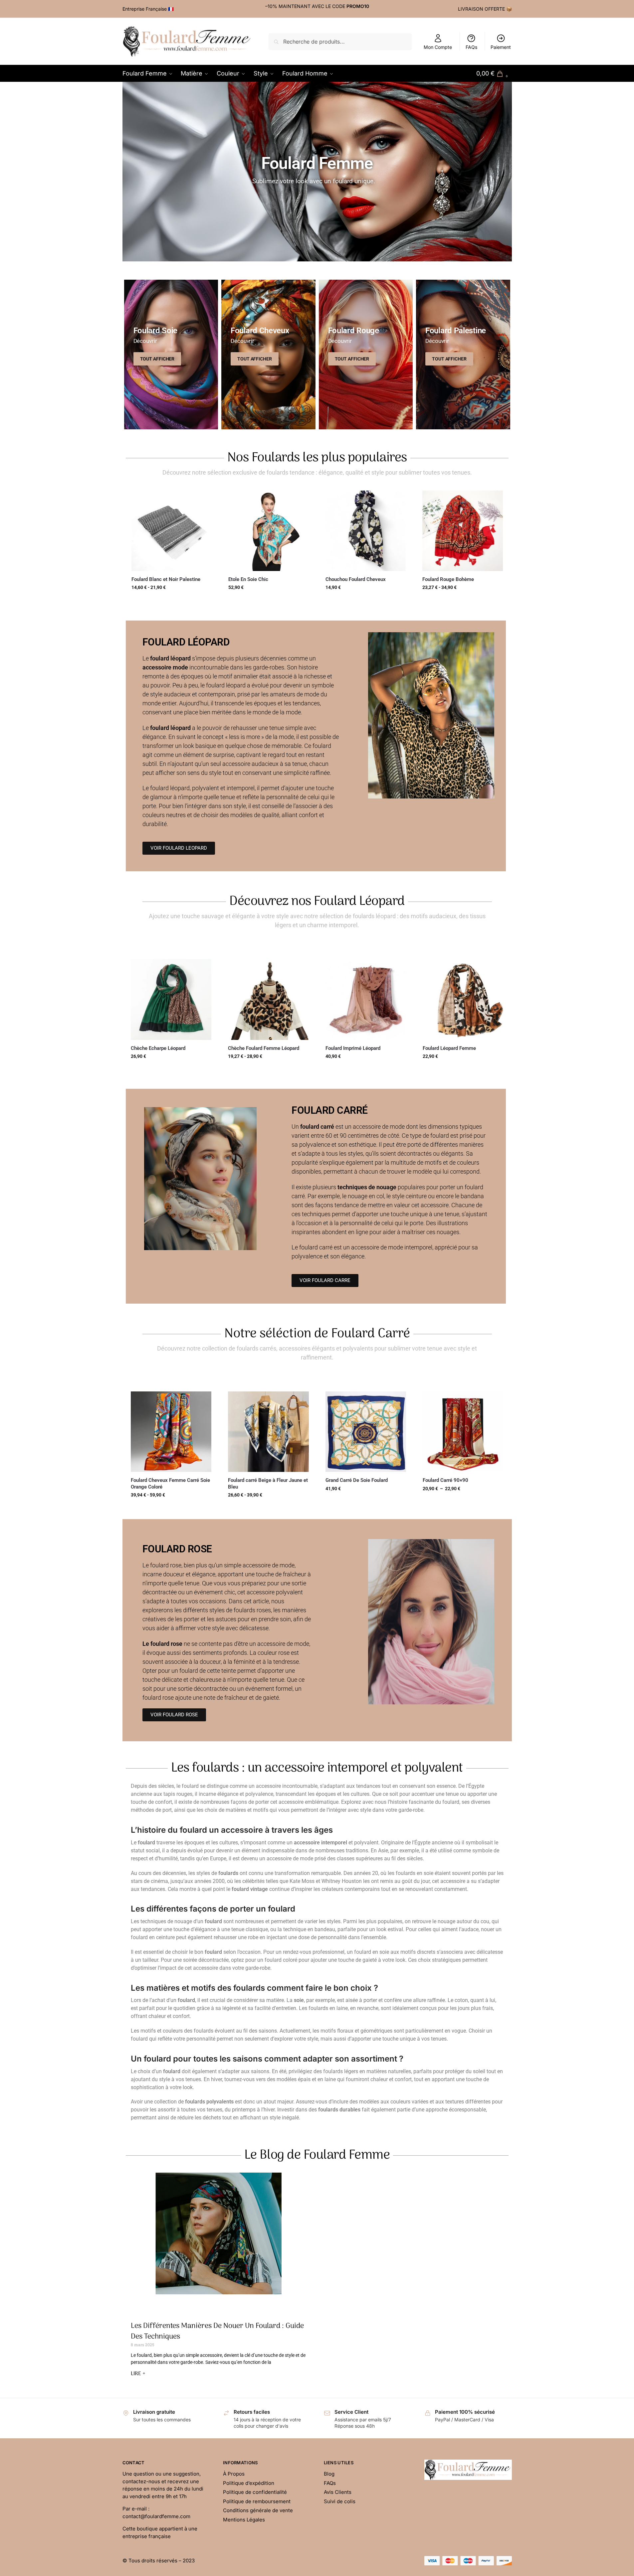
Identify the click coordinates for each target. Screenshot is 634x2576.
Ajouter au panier (171, 602)
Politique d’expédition (249, 2483)
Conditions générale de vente (258, 2510)
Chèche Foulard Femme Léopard (264, 1048)
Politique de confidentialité (255, 2492)
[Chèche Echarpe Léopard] (171, 1000)
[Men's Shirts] (171, 355)
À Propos (234, 2474)
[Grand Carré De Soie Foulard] (366, 1432)
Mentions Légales (244, 2519)
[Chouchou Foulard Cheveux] (366, 531)
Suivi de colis (340, 2501)
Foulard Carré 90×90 (445, 1480)
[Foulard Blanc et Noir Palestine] (172, 531)
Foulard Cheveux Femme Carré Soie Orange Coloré (170, 1484)
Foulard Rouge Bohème (448, 579)
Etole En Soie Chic (248, 579)
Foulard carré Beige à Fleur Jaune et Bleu (268, 1484)
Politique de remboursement (257, 2501)
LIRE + (138, 2374)
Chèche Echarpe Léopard (158, 1048)
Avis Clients (338, 2492)
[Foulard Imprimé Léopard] (366, 1000)
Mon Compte (438, 47)
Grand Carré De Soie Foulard (357, 1480)
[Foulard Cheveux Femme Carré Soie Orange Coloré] (171, 1432)
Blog (329, 2474)
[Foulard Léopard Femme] (463, 1000)
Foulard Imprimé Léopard (353, 1048)
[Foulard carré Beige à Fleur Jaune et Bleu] (268, 1432)
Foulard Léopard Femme (449, 1048)
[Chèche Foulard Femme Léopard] (268, 1000)
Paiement (501, 47)
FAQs (471, 47)
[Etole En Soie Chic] (269, 531)
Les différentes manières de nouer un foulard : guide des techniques (217, 2331)
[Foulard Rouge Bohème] (463, 531)
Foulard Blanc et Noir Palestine (166, 579)
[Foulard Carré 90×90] (463, 1432)
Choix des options (268, 602)
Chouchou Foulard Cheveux (356, 579)
